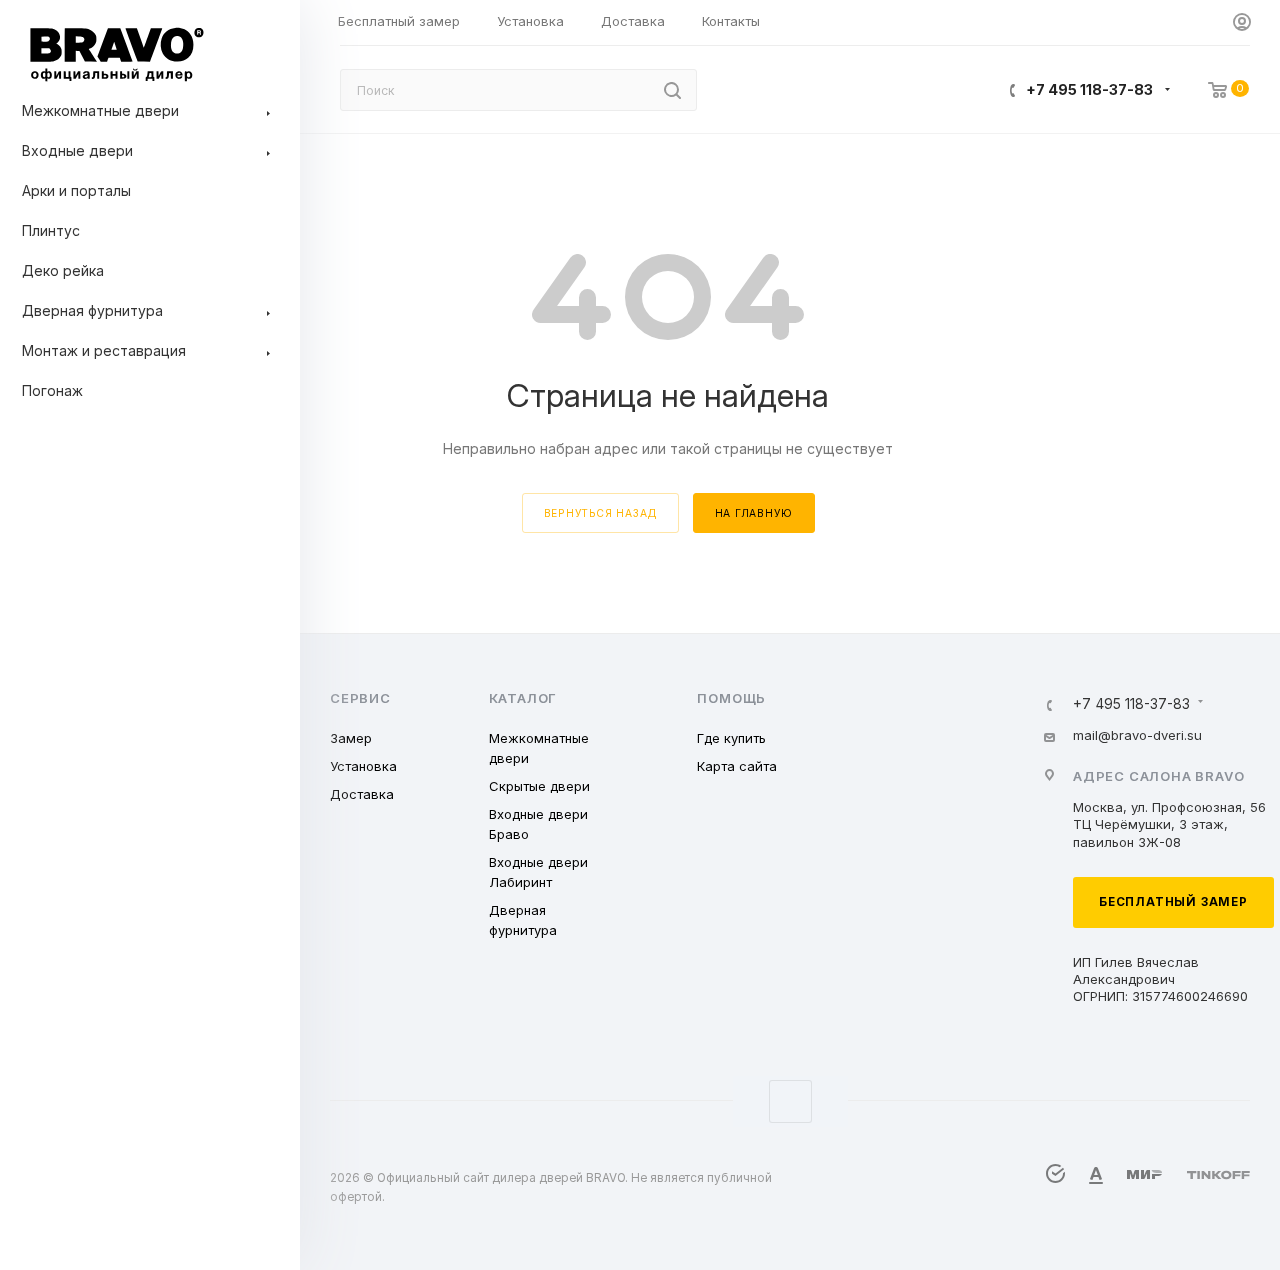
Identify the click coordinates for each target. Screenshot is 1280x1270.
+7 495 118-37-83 (1089, 89)
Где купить (731, 738)
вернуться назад (600, 513)
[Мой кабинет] (1242, 23)
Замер (351, 738)
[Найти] (672, 90)
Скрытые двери (539, 786)
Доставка (362, 794)
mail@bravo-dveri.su (1137, 735)
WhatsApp (790, 1101)
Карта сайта (737, 766)
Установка (363, 766)
